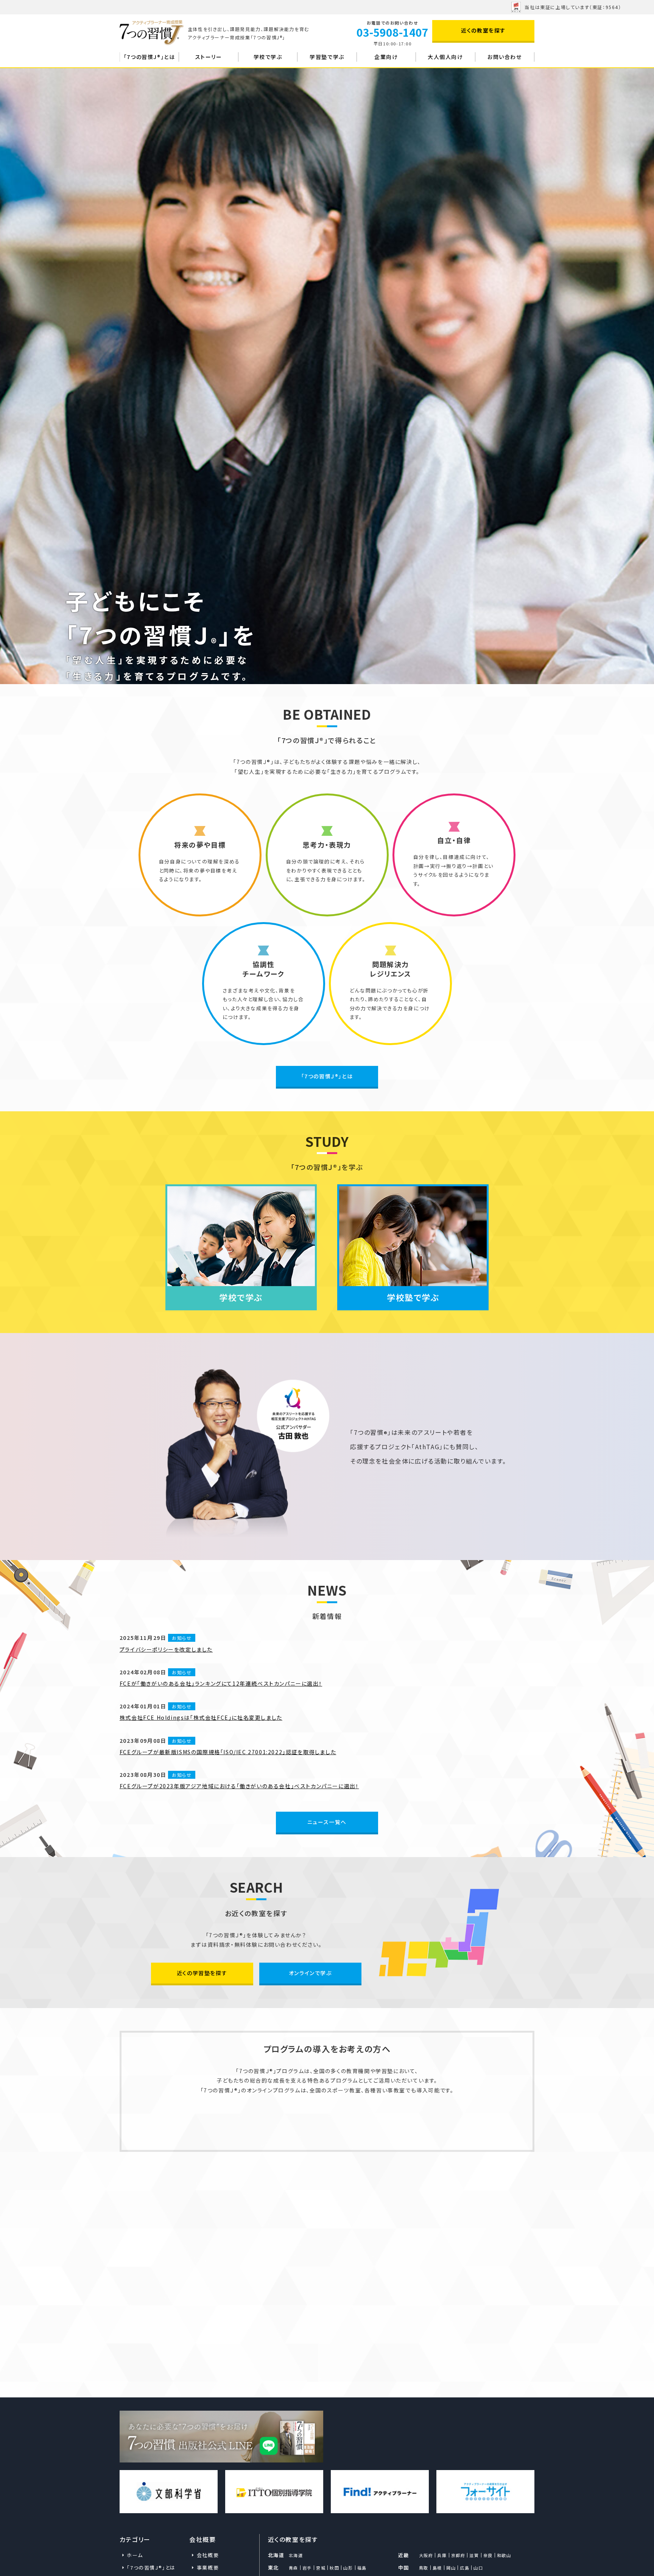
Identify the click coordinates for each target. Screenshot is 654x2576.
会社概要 (208, 2555)
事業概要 (208, 2567)
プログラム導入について (327, 2126)
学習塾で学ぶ (327, 57)
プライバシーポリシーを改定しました (166, 1649)
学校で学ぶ (268, 57)
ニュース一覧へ (327, 1822)
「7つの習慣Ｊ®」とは (327, 1076)
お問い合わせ (505, 57)
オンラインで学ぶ (310, 1973)
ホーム (135, 2555)
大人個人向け (445, 57)
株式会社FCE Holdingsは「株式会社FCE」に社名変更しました (201, 1717)
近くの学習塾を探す (202, 1973)
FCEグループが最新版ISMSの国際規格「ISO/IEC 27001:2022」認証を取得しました (228, 1752)
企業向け (386, 57)
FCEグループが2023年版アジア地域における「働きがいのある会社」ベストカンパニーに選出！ (239, 1786)
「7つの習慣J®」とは (149, 57)
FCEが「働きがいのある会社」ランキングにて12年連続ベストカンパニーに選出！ (221, 1683)
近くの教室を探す (483, 30)
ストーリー (209, 57)
